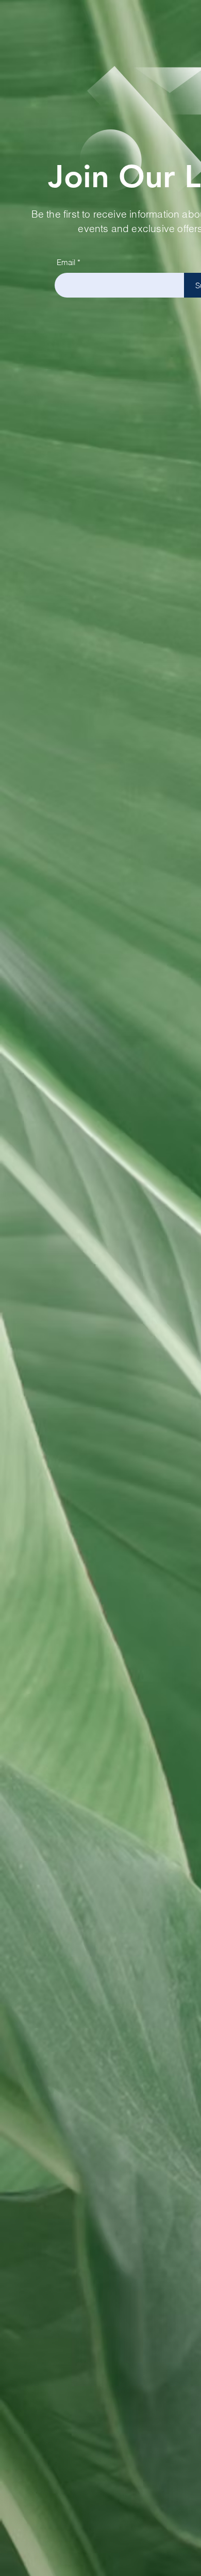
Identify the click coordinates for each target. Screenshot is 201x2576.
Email (66, 262)
